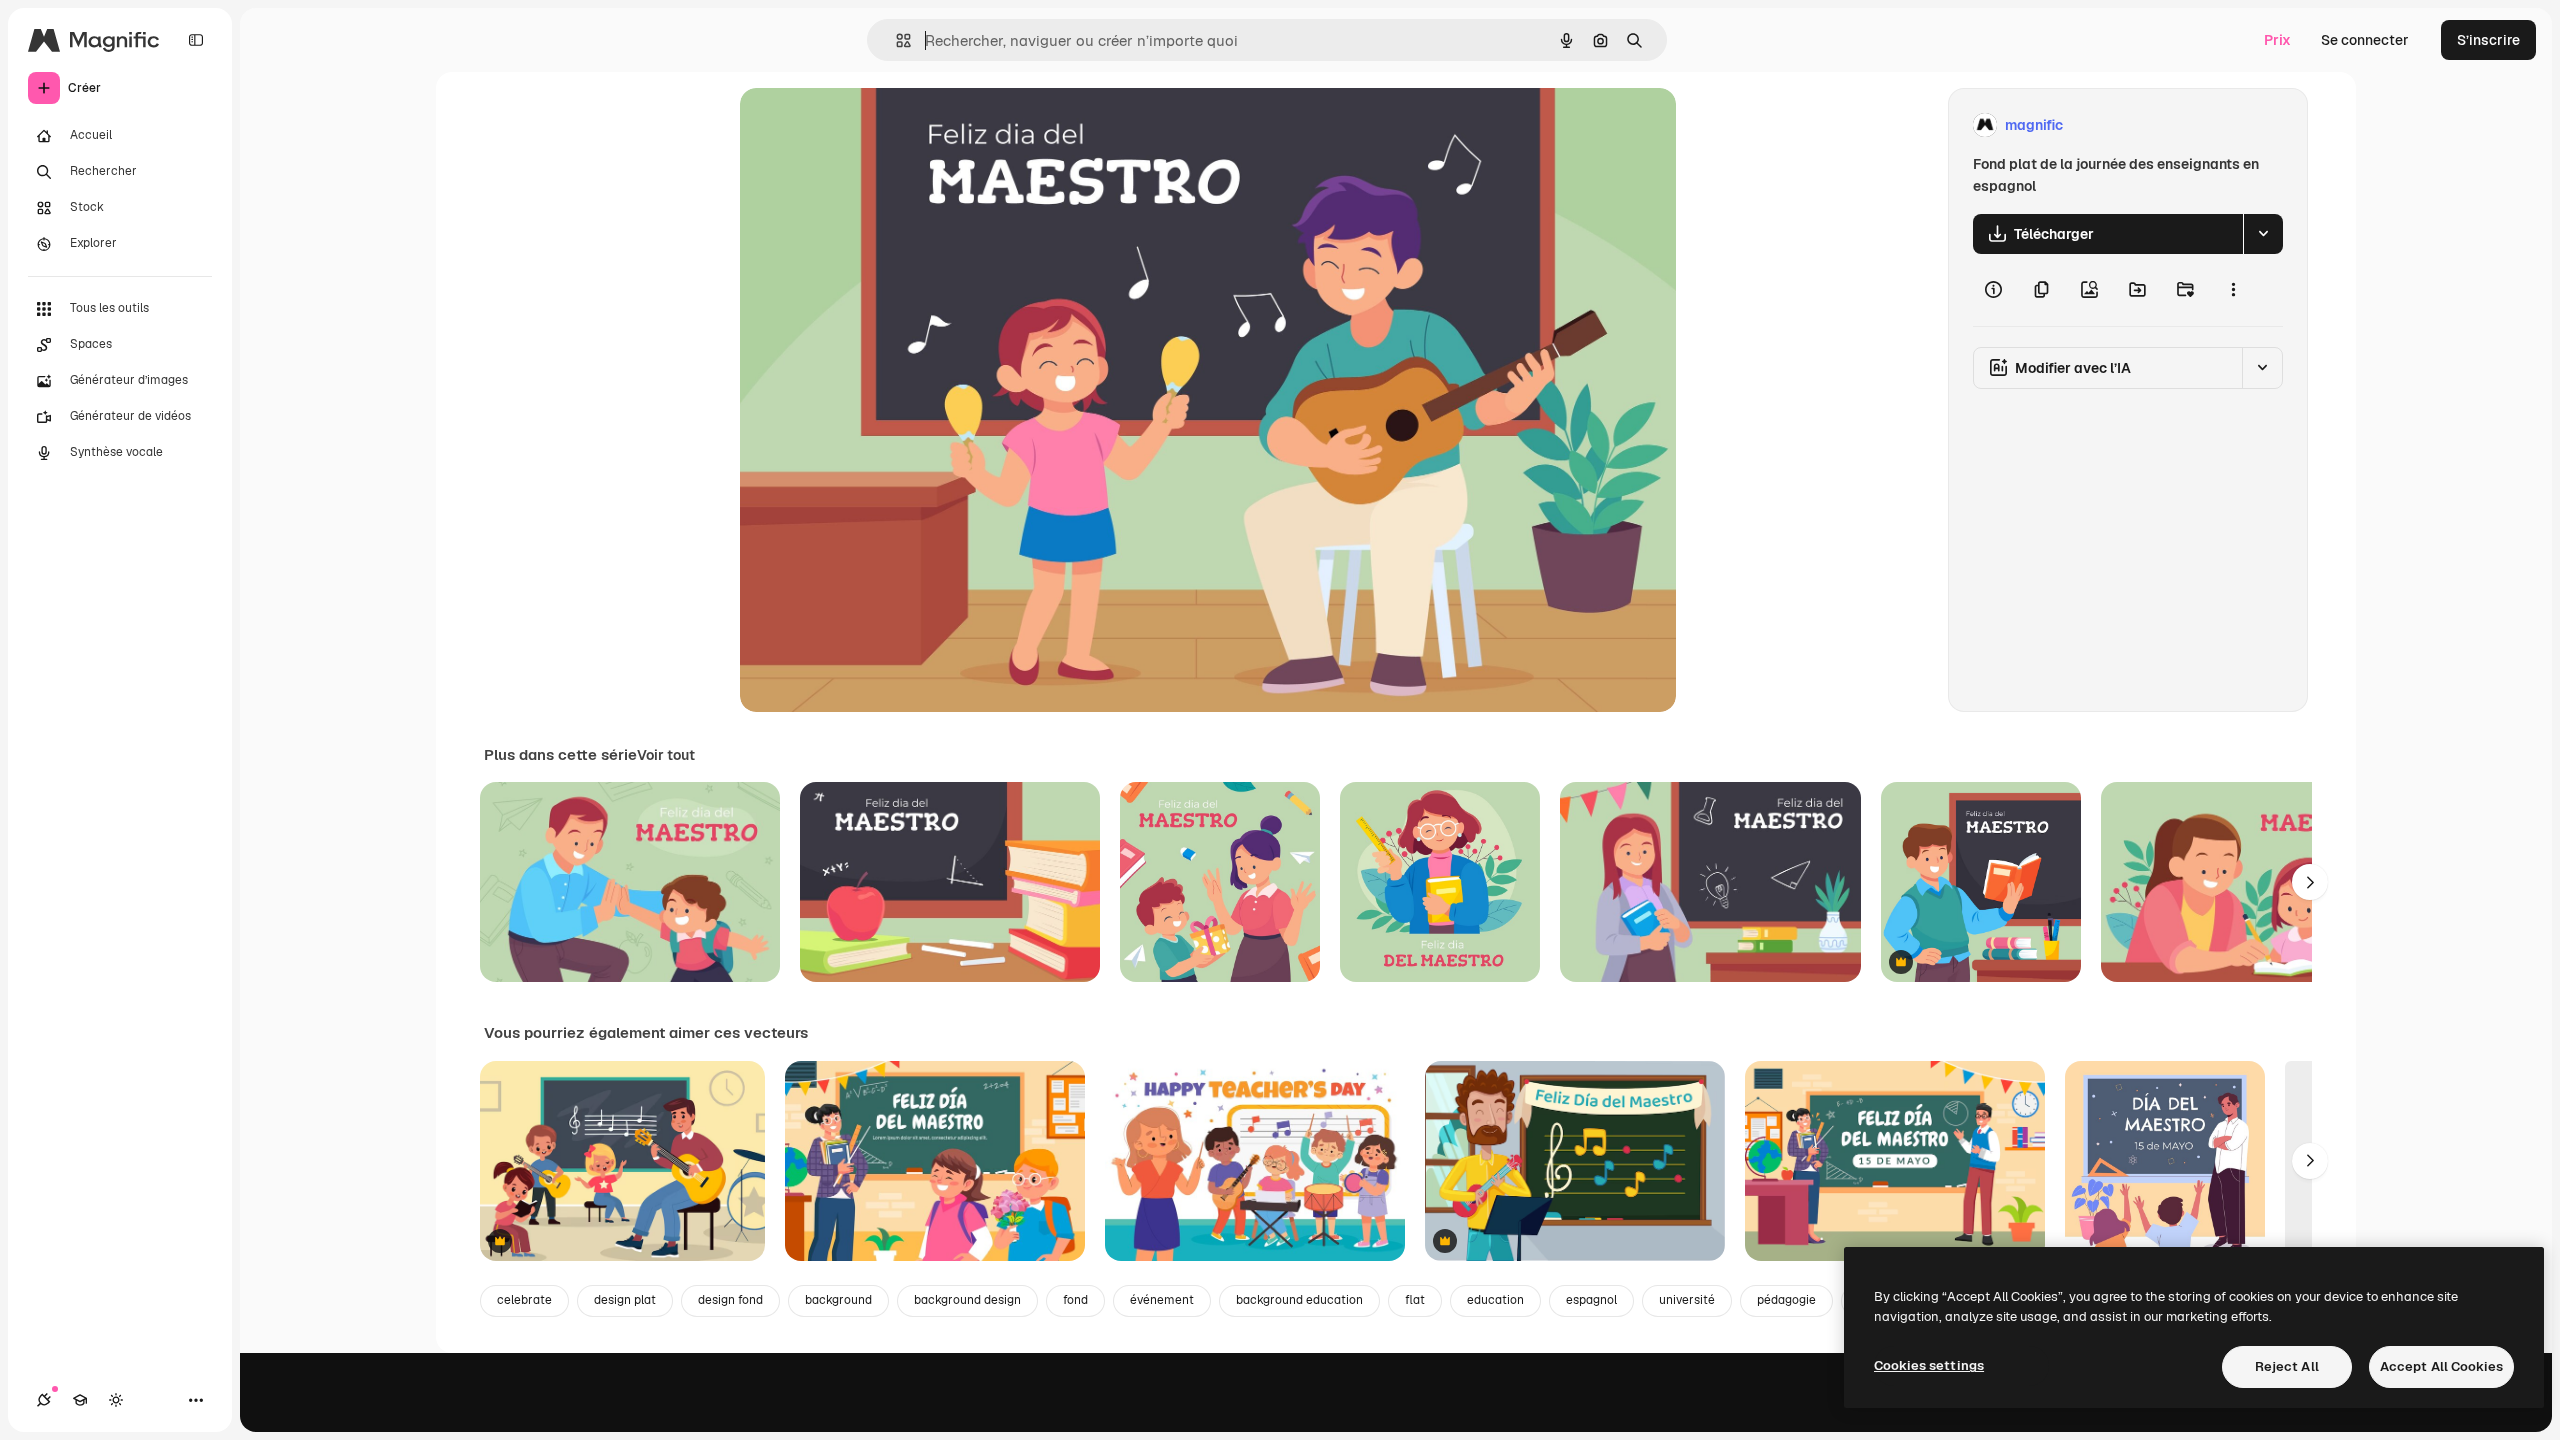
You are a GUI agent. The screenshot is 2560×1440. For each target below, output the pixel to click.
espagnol (1591, 1300)
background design (967, 1300)
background (838, 1300)
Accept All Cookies (2441, 1366)
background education (1299, 1300)
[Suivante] (2310, 882)
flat (1415, 1300)
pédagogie (1786, 1300)
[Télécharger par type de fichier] (2263, 234)
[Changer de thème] (116, 1400)
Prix (2277, 40)
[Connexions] (44, 1400)
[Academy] (80, 1400)
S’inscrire (2488, 40)
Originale (872, 125)
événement (1162, 1300)
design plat (625, 1300)
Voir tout (666, 755)
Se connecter (2365, 40)
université (1687, 1300)
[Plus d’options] (2233, 290)
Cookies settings (1929, 1365)
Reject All (2287, 1366)
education (1495, 1300)
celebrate (524, 1300)
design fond (730, 1300)
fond (1075, 1300)
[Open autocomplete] (895, 40)
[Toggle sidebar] (196, 40)
